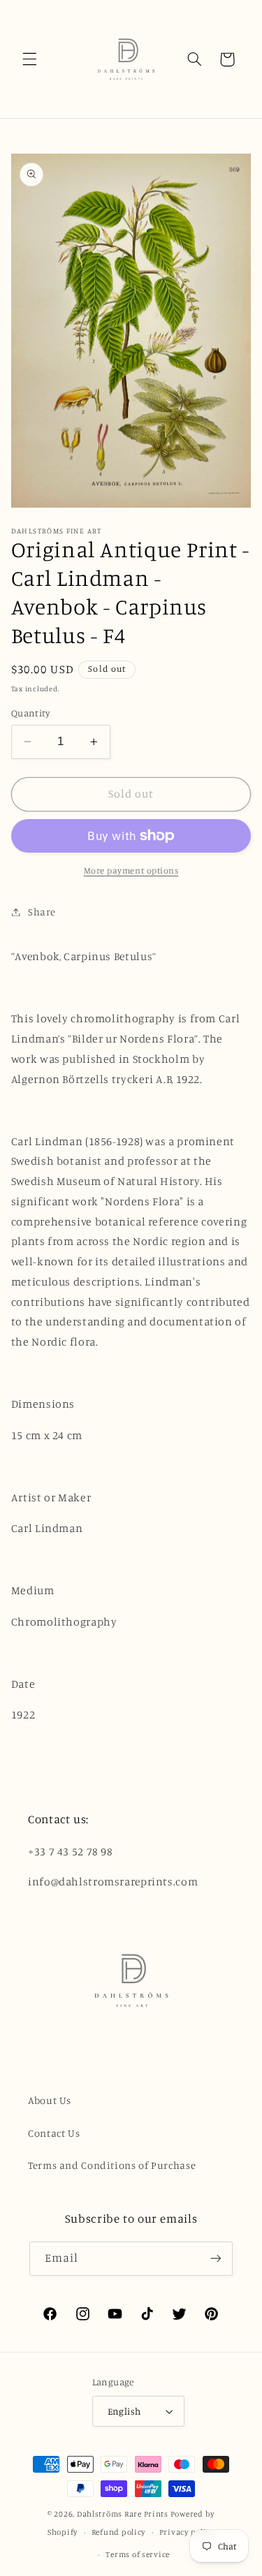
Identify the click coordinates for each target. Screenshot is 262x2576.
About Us (50, 2100)
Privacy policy (187, 2532)
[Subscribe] (216, 2259)
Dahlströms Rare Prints (123, 2514)
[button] (29, 59)
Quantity (30, 713)
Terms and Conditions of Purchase (112, 2165)
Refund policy (119, 2532)
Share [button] (42, 912)
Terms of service (138, 2554)
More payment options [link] (131, 870)
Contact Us (54, 2133)
